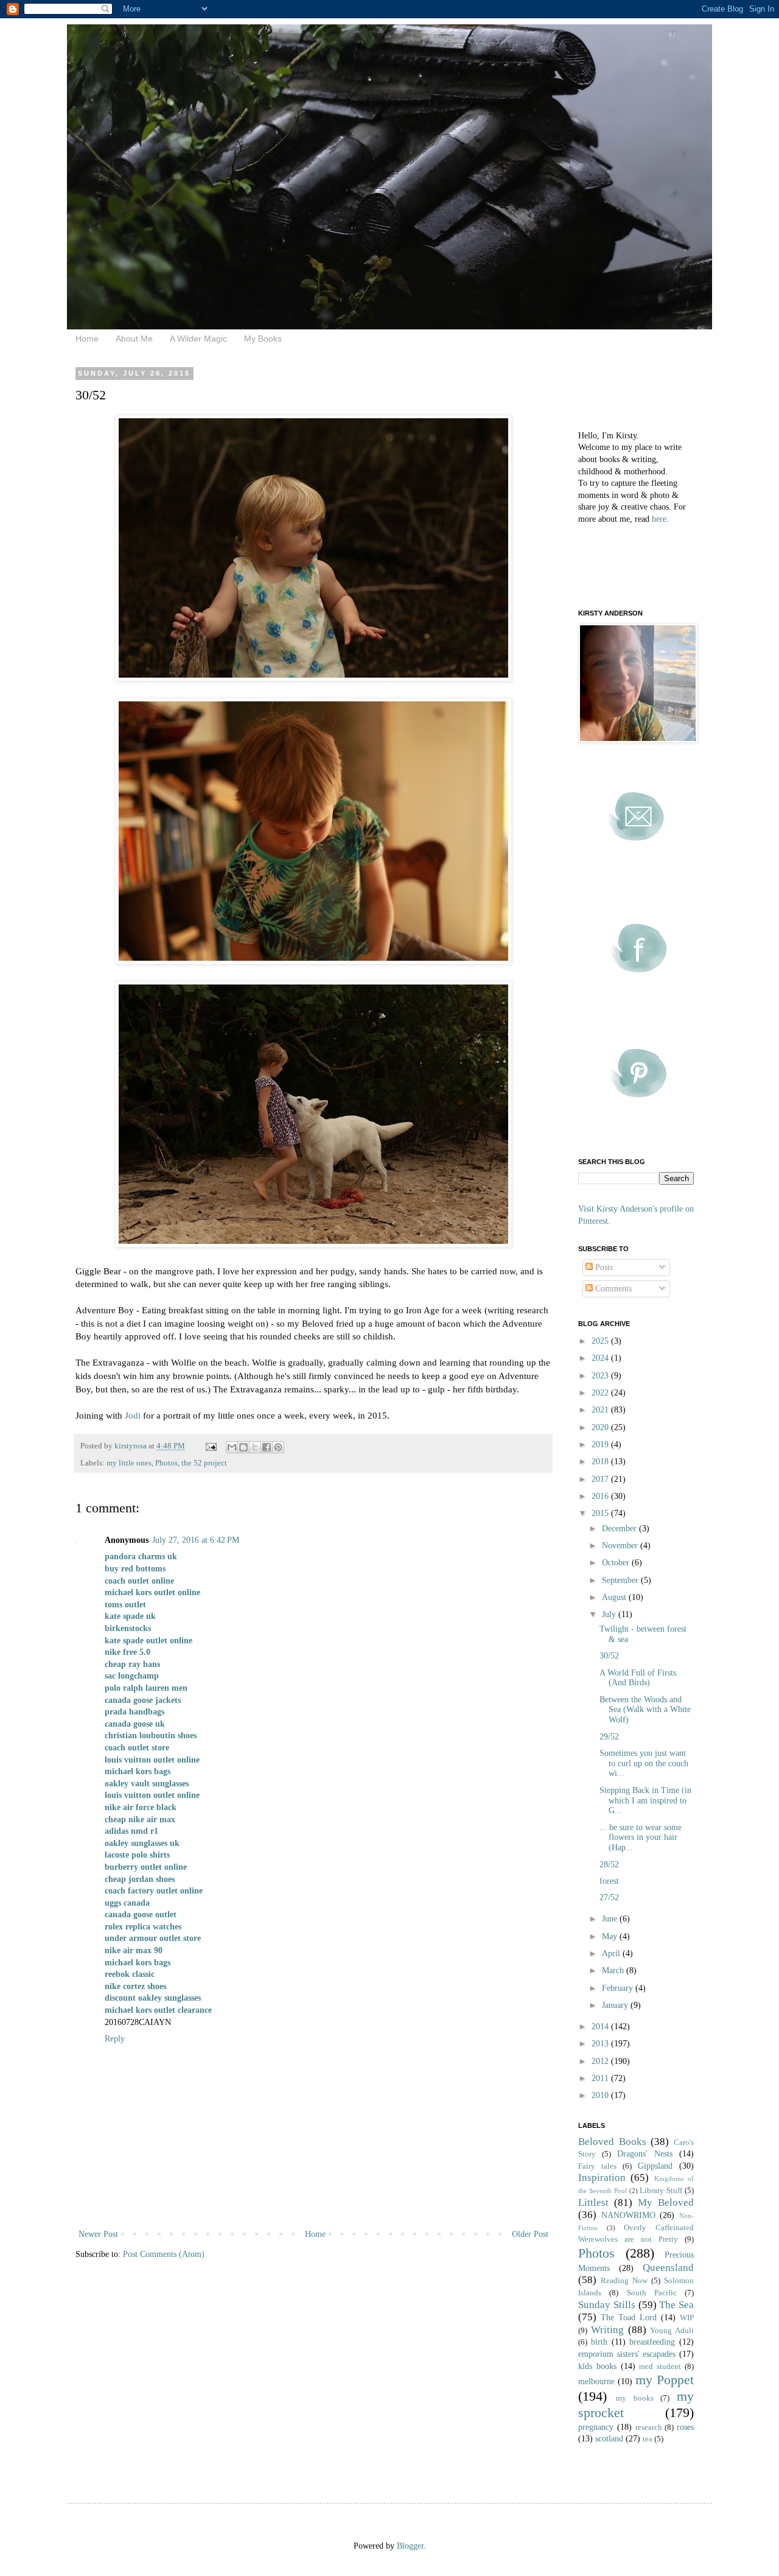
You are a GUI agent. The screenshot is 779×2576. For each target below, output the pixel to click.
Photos (166, 1463)
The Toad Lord (629, 2318)
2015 (601, 1513)
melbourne (596, 2381)
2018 (601, 1462)
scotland (609, 2439)
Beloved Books (612, 2142)
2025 (601, 1341)
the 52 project (204, 1463)
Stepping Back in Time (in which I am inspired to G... (645, 1801)
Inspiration (602, 2178)
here (659, 519)
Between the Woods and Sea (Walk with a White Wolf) (645, 1710)
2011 (601, 2078)
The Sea (676, 2305)
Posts (603, 1267)
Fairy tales (597, 2166)
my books (635, 2398)
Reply (115, 2039)
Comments (612, 1289)
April (612, 1953)
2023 (601, 1376)
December (620, 1528)
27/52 (609, 1897)
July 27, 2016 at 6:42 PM (196, 1540)
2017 (601, 1479)
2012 (601, 2061)
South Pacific (652, 2293)
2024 (601, 1358)
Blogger (410, 2546)
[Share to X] (255, 1447)
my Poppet (665, 2380)
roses (685, 2427)
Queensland (668, 2268)
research (649, 2427)
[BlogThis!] (243, 1447)
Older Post (530, 2234)
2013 (601, 2044)
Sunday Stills (607, 2305)
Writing (607, 2330)
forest (609, 1881)
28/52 (609, 1865)
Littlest (593, 2202)
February (619, 1988)
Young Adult (672, 2331)
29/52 (609, 1737)
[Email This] (232, 1447)
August (615, 1597)
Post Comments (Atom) (164, 2254)
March (614, 1971)
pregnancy (596, 2427)
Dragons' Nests (645, 2154)
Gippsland (655, 2166)
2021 (601, 1410)
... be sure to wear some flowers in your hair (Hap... (641, 1838)
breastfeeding (652, 2342)
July (610, 1614)
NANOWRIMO (628, 2215)
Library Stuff (661, 2191)
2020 (601, 1427)
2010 (601, 2095)
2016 (601, 1496)
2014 (601, 2027)
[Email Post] (210, 1446)
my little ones (129, 1463)
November (621, 1546)
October (617, 1563)
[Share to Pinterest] (278, 1447)
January (616, 2005)
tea (648, 2439)
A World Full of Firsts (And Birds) (638, 1678)
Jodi (133, 1415)
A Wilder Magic (198, 339)
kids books (597, 2366)
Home (87, 339)
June (611, 1919)
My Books (263, 339)
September (621, 1580)
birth (599, 2342)
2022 (601, 1393)
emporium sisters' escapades (627, 2354)
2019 (601, 1444)
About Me (134, 339)
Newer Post (98, 2234)
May (611, 1936)
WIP (687, 2318)
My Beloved (666, 2202)
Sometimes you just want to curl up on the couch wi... (644, 1764)
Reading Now (624, 2281)
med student (660, 2367)
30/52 (609, 1656)
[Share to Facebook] (267, 1447)
